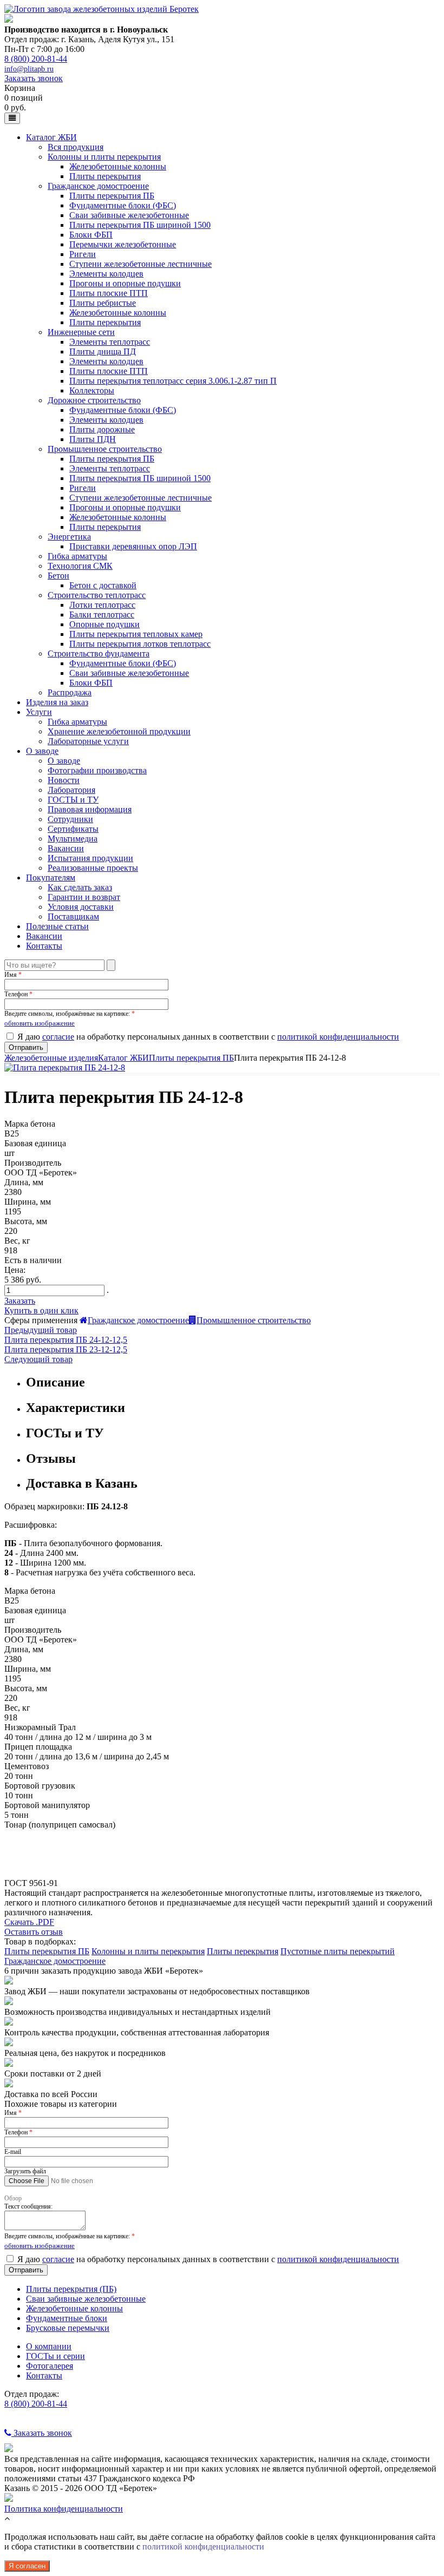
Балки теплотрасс (102, 615)
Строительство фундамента (99, 653)
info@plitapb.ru (29, 69)
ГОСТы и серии (56, 2356)
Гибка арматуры (77, 556)
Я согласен (27, 2566)
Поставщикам (73, 916)
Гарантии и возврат (84, 897)
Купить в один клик (41, 1310)
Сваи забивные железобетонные (129, 215)
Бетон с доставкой (103, 585)
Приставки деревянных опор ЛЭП (133, 546)
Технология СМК (80, 566)
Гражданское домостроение (98, 186)
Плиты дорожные (102, 429)
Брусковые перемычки (68, 2328)
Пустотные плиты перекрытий (338, 1951)
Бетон (58, 576)
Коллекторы (92, 390)
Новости (64, 780)
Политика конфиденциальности (64, 2509)
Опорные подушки (105, 624)
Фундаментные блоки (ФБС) (123, 205)
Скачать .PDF (29, 1922)
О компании (49, 2346)
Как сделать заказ (80, 887)
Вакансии (66, 848)
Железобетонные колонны (118, 166)
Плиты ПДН (93, 439)
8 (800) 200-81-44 (36, 59)
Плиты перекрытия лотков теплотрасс (140, 644)
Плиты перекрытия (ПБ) (71, 2289)
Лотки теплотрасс (102, 605)
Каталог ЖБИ (51, 137)
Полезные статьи (57, 926)
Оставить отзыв (34, 1932)
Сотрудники (70, 819)
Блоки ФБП (91, 235)
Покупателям (51, 878)
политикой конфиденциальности (338, 1037)
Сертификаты (73, 829)
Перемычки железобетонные (123, 244)
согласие (58, 1037)
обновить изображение (40, 1023)
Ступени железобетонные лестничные (141, 264)
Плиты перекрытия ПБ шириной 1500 (140, 225)
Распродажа (70, 692)
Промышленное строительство (105, 449)
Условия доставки (81, 907)
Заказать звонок (34, 78)
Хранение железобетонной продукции (119, 731)
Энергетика (69, 537)
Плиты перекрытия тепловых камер (136, 634)
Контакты (44, 946)
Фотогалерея (50, 2366)
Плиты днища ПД (103, 351)
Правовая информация (90, 809)
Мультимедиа (73, 839)
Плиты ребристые (103, 303)
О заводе (42, 751)
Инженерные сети (81, 332)
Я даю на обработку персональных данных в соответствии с (208, 1037)
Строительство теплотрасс (97, 595)
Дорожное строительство (94, 400)
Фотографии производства (97, 770)
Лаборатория (71, 790)
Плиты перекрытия (105, 176)
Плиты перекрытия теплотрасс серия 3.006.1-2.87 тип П (173, 381)
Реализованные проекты (93, 868)
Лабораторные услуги (88, 741)
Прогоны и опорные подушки (125, 283)
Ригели (83, 254)
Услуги (39, 712)
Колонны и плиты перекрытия (104, 157)
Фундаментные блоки (67, 2318)
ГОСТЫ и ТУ (73, 800)
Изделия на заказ (57, 702)
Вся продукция (76, 147)
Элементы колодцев (106, 274)
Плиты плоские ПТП (109, 293)
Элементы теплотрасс (110, 342)
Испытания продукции (90, 858)
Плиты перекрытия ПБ (112, 196)
